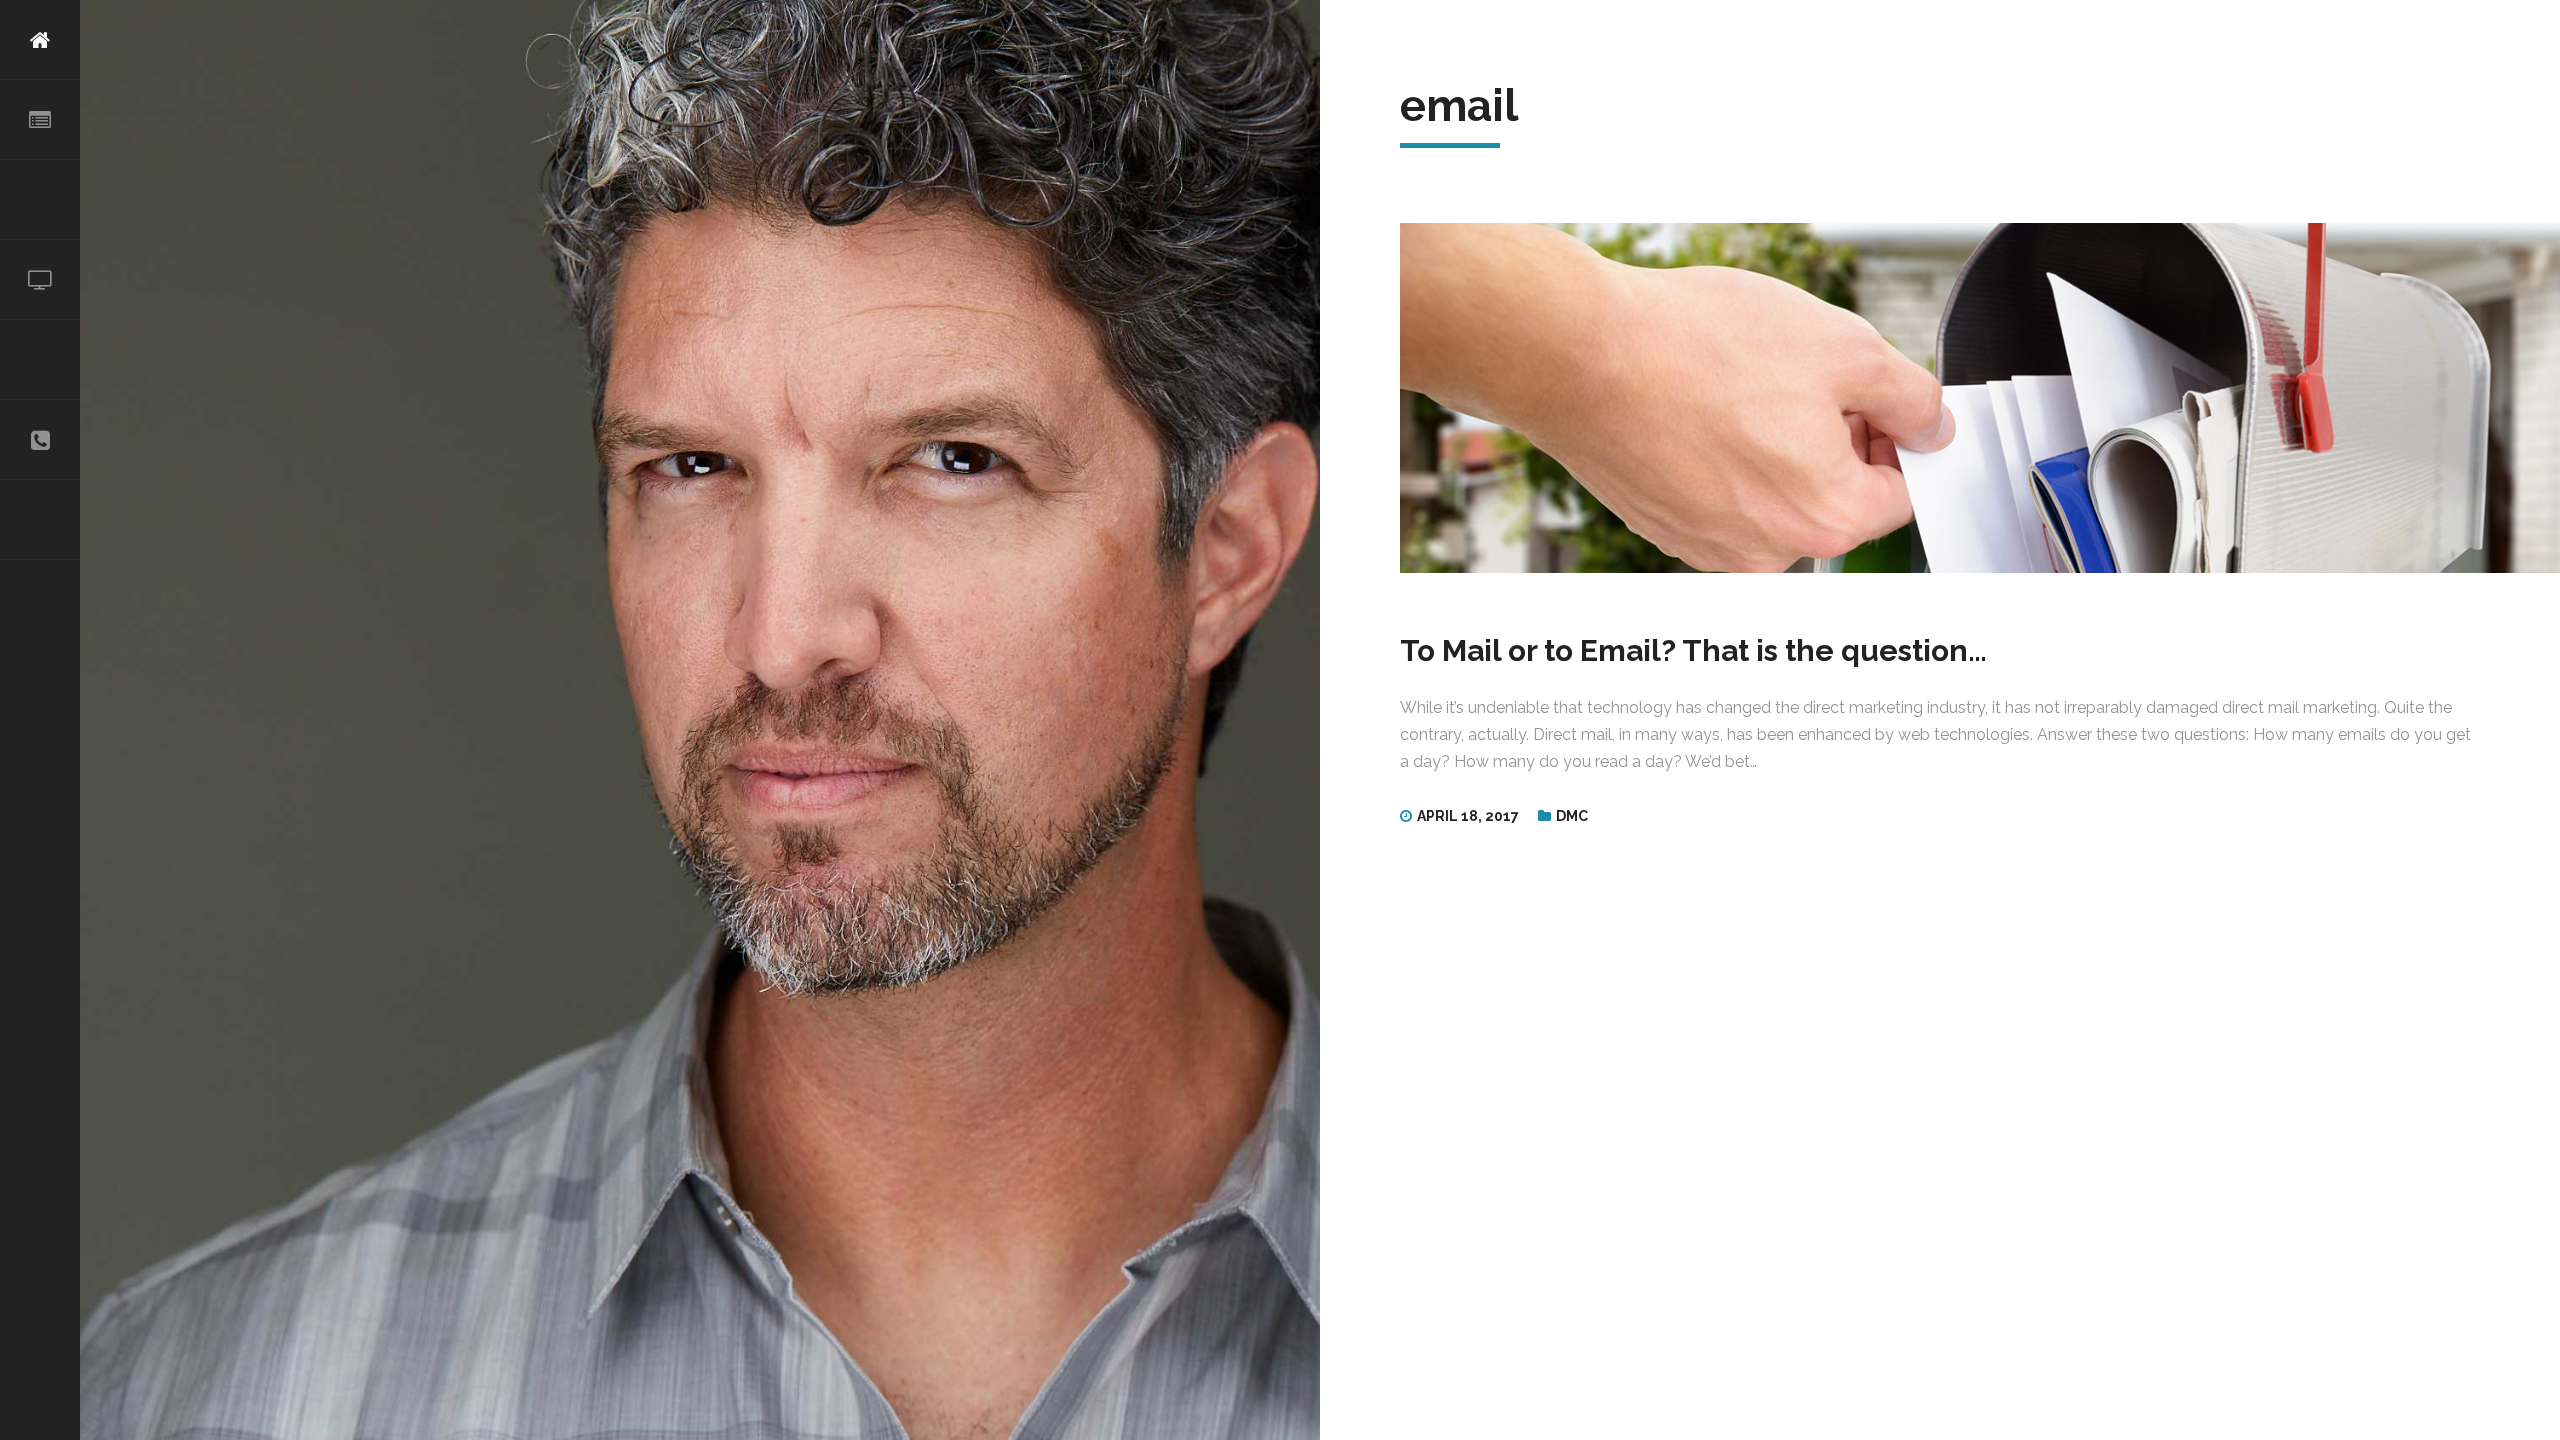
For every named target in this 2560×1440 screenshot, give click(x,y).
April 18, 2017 (1468, 816)
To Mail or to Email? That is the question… (1693, 650)
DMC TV (40, 280)
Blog (40, 520)
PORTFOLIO (40, 360)
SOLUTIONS (40, 200)
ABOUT (40, 120)
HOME (40, 40)
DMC (1572, 816)
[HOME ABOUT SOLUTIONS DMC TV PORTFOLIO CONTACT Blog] (40, 720)
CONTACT (40, 440)
